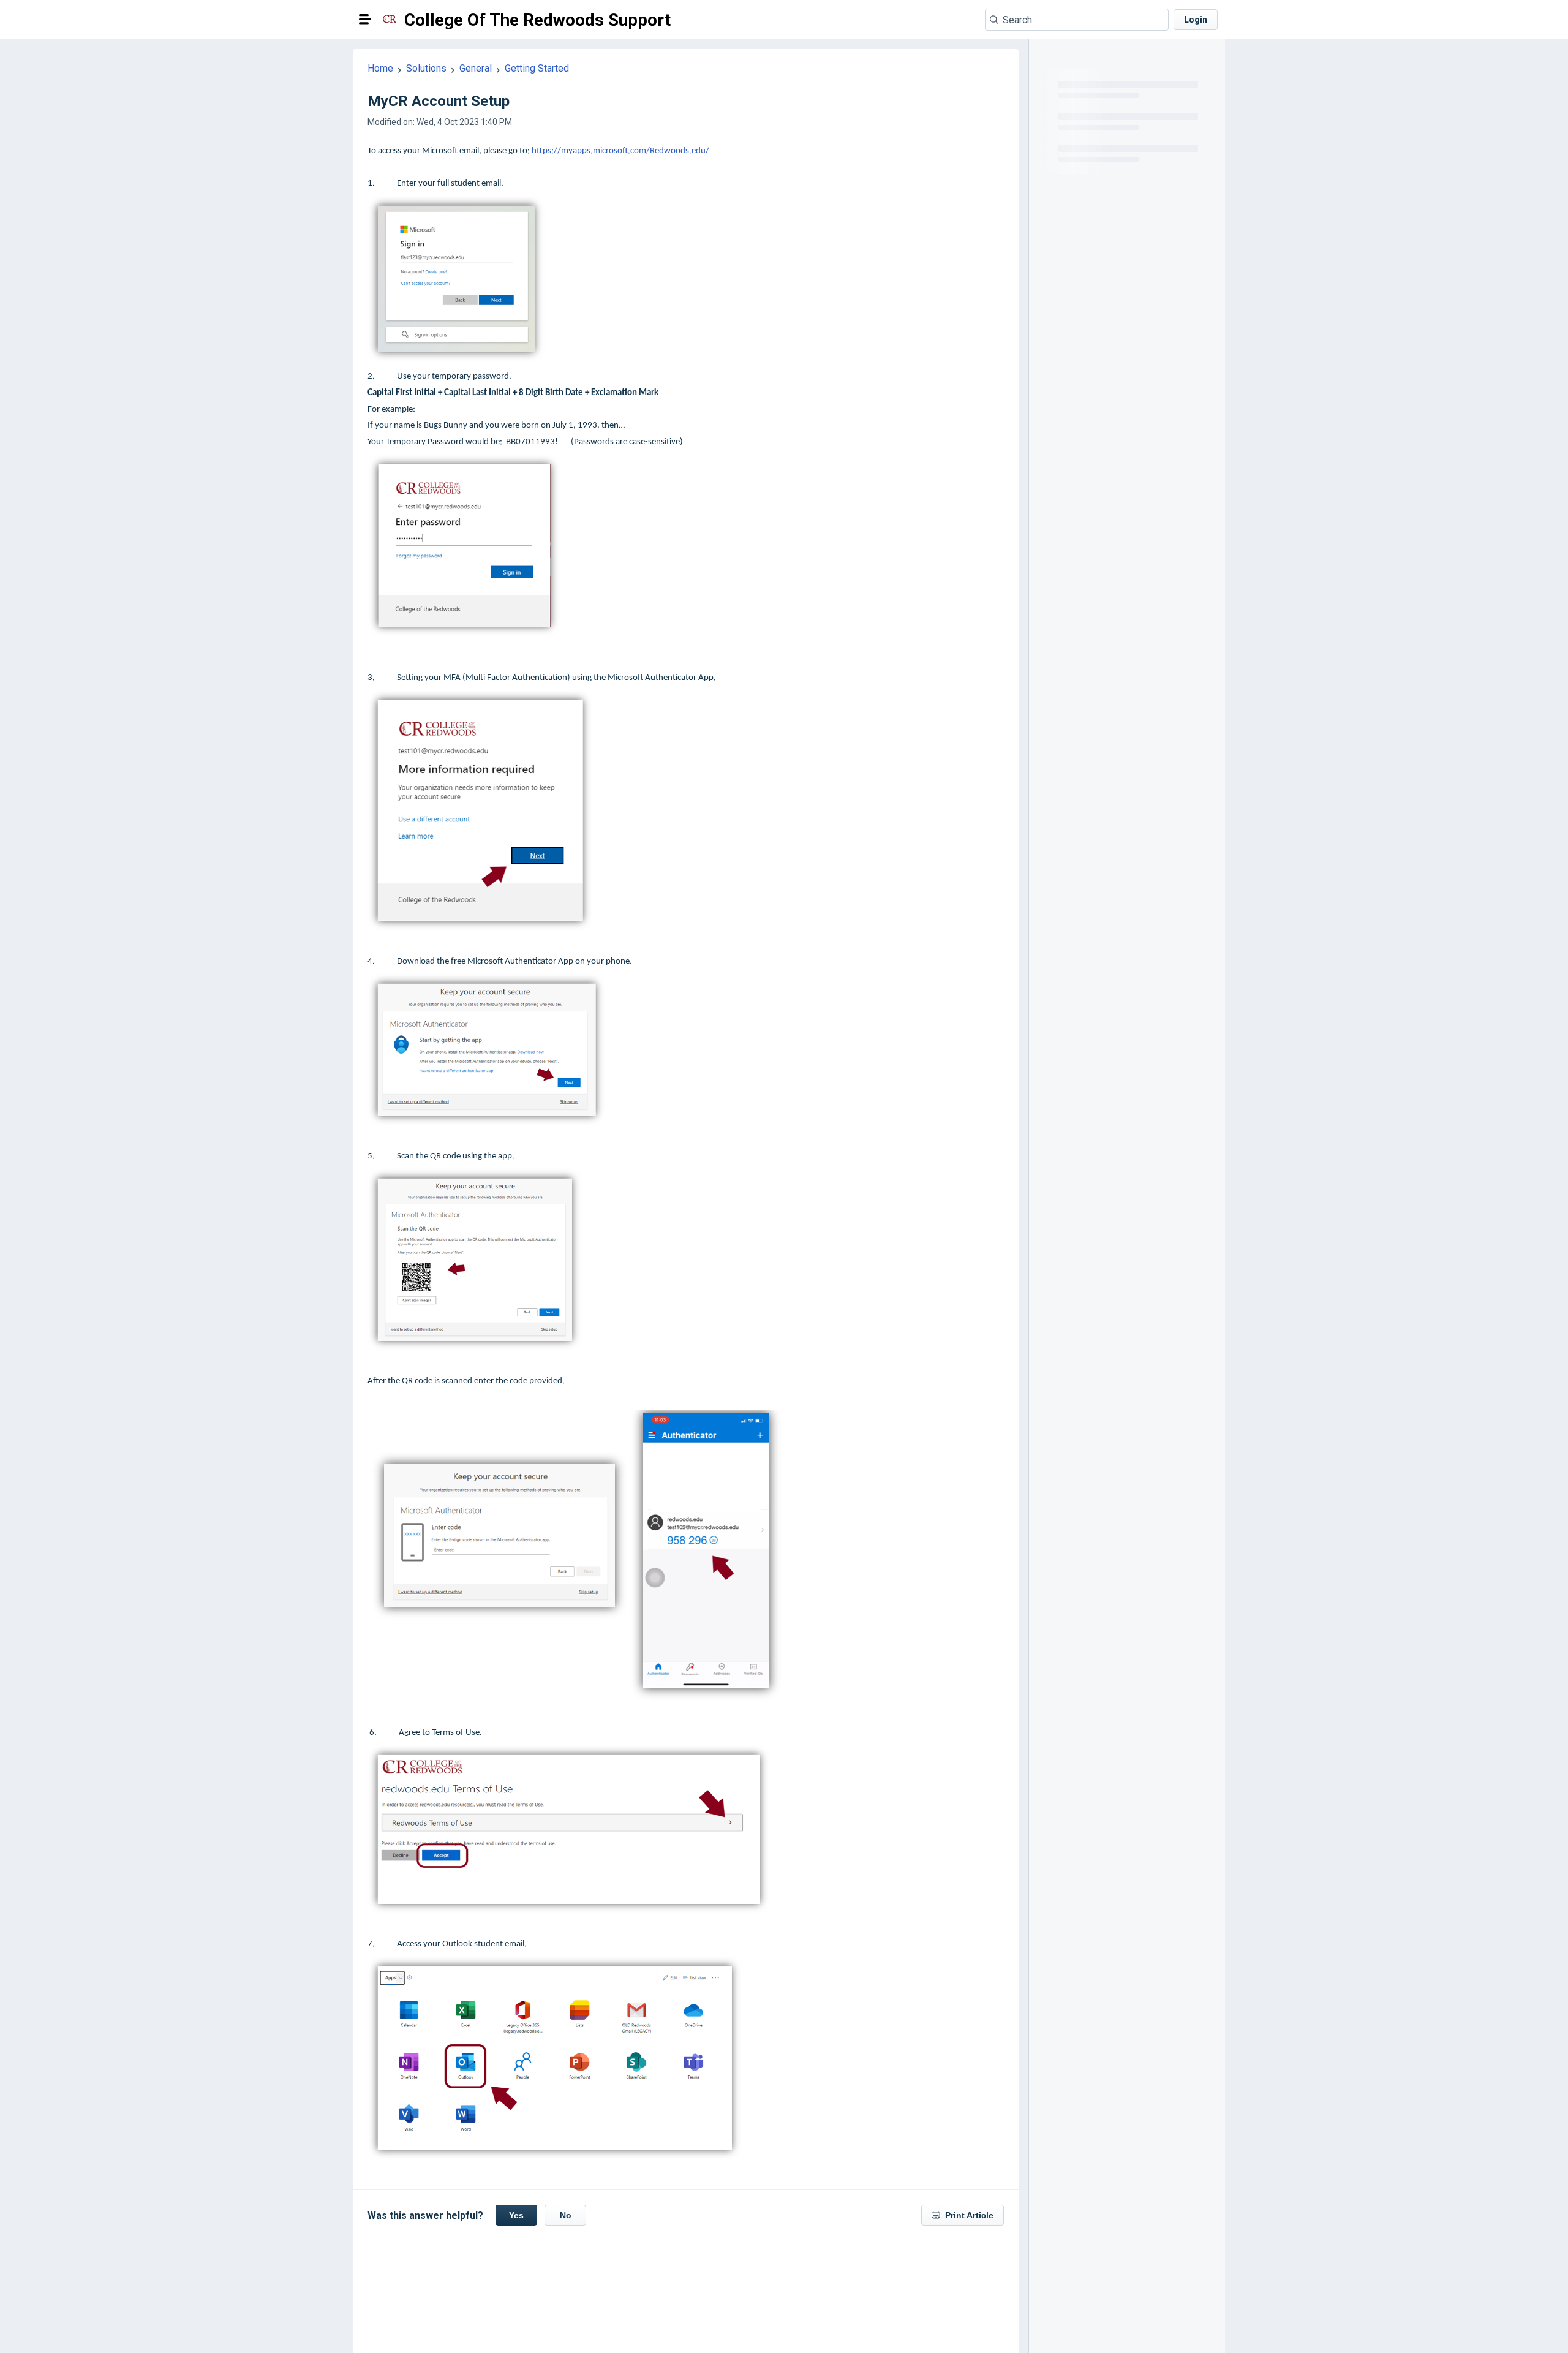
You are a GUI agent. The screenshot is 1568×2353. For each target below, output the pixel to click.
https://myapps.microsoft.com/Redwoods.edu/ (620, 151)
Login (1196, 20)
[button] (365, 19)
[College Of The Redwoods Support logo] (390, 20)
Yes (516, 2215)
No (566, 2215)
